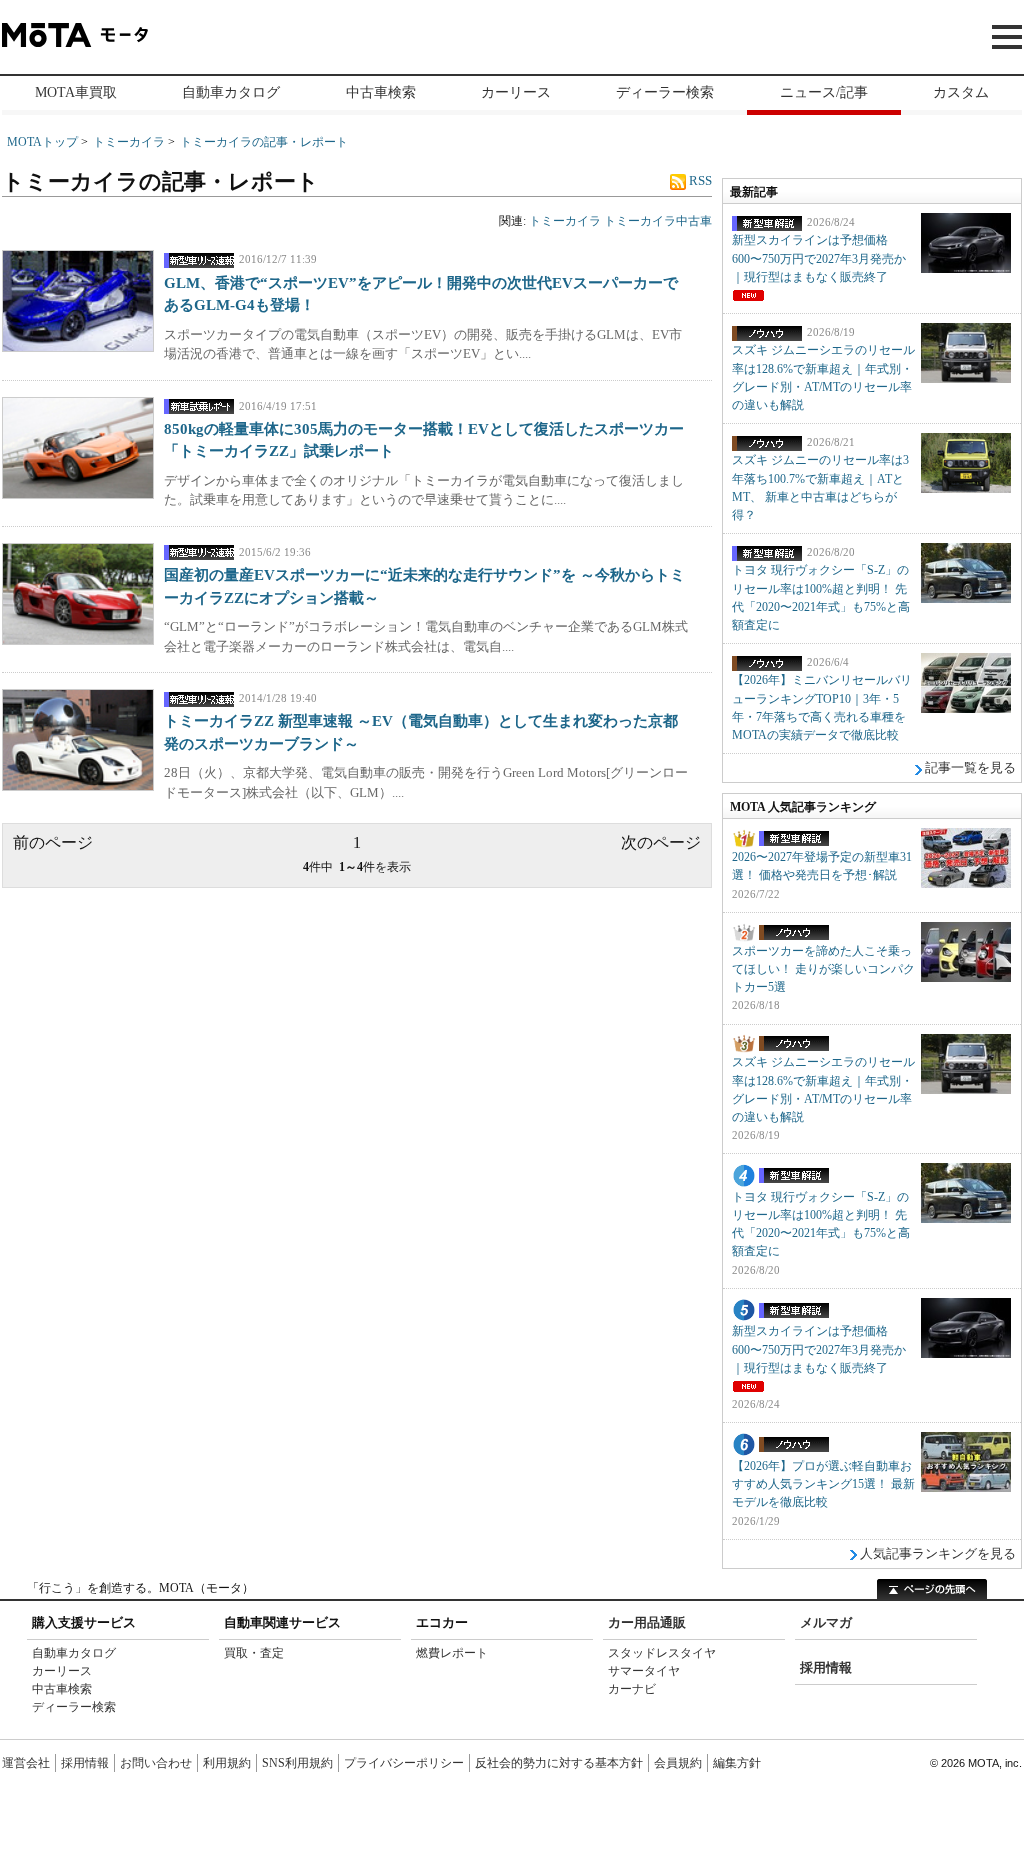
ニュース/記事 (824, 92)
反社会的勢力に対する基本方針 (559, 1763)
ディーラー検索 (665, 92)
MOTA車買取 (76, 92)
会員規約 (678, 1763)
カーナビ (632, 1689)
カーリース (516, 92)
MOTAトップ (42, 142)
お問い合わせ (156, 1763)
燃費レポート (452, 1653)
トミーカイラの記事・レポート (264, 142)
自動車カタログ (231, 92)
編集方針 (737, 1763)
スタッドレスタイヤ (662, 1653)
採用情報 (826, 1667)
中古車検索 (381, 92)
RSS (699, 180)
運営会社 (26, 1763)
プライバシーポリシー (404, 1763)
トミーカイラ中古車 (658, 221)
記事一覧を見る (970, 767)
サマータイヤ (644, 1671)
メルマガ (826, 1622)
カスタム (961, 92)
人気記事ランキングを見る (938, 1553)
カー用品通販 (647, 1622)
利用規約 (227, 1763)
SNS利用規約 (297, 1763)
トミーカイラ (129, 142)
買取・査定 (254, 1653)
